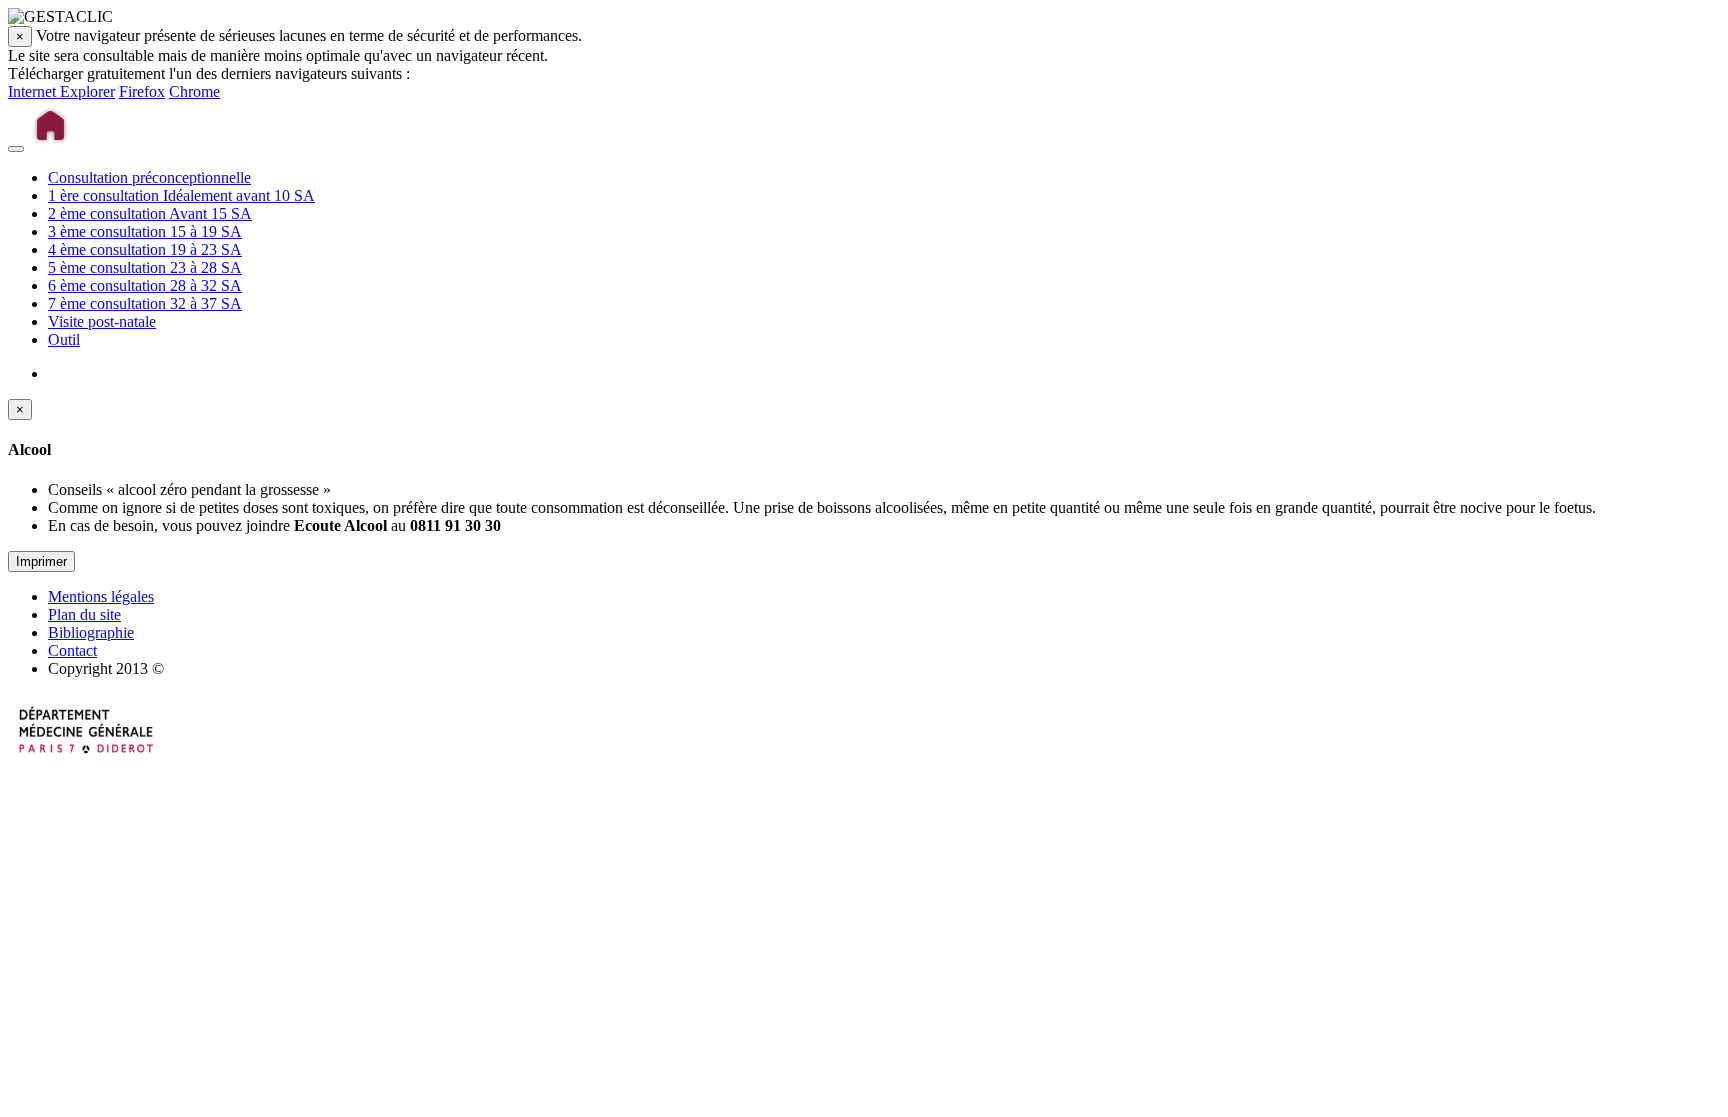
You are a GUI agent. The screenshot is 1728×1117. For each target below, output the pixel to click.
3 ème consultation (145, 231)
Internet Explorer (61, 91)
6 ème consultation (145, 285)
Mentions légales (101, 596)
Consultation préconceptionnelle (149, 177)
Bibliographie (91, 632)
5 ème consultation (145, 267)
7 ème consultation (145, 303)
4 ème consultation (145, 249)
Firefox (142, 91)
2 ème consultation (150, 213)
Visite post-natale (102, 321)
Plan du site (84, 614)
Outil (64, 339)
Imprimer (41, 561)
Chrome (194, 91)
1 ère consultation (181, 195)
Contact (72, 650)
